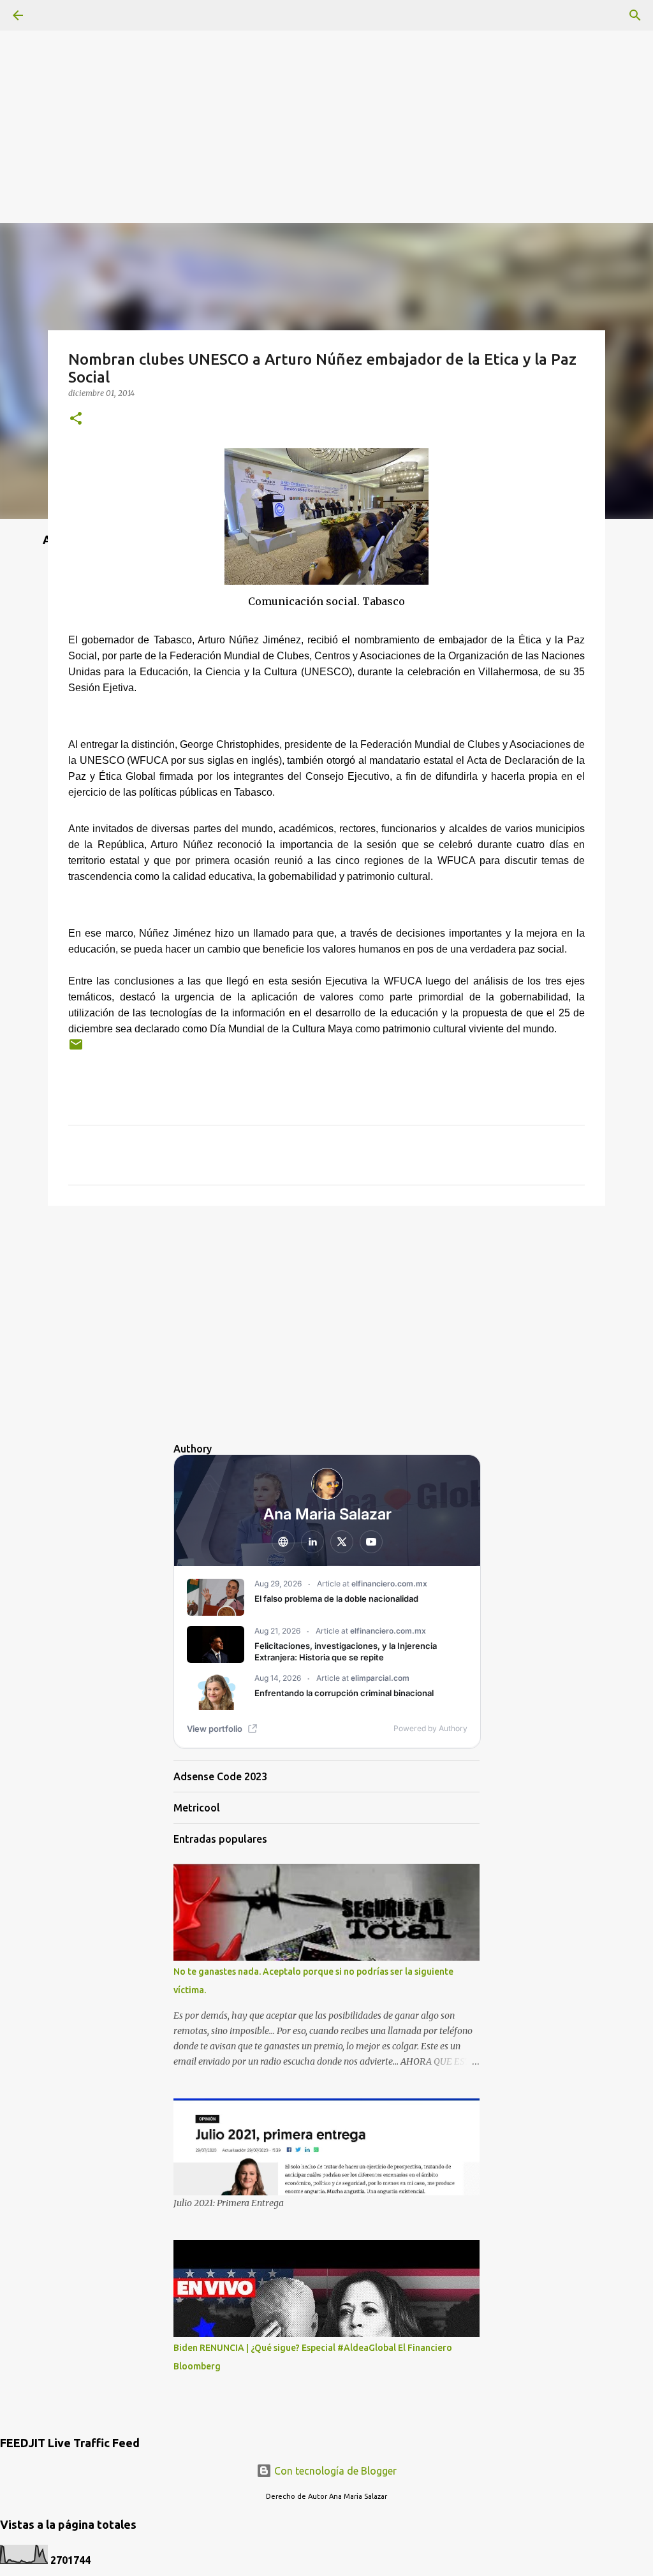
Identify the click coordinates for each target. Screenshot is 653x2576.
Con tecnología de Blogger (334, 2471)
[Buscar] (635, 15)
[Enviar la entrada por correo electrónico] (76, 1049)
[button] (76, 419)
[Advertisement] (326, 89)
